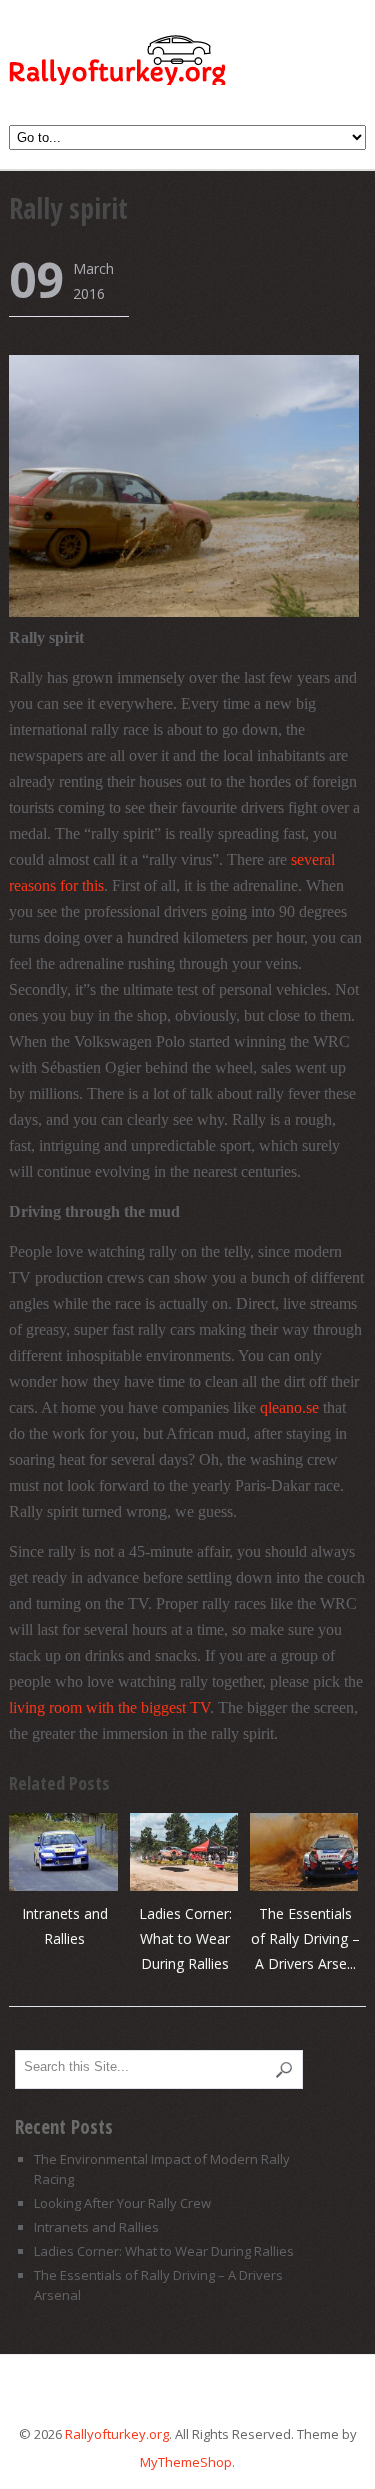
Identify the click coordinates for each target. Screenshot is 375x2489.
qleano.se (289, 1407)
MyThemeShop (186, 2462)
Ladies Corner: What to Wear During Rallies (185, 1938)
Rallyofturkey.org (123, 64)
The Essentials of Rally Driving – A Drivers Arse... (305, 1938)
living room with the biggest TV (109, 1707)
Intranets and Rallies (96, 2227)
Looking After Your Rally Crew (122, 2203)
